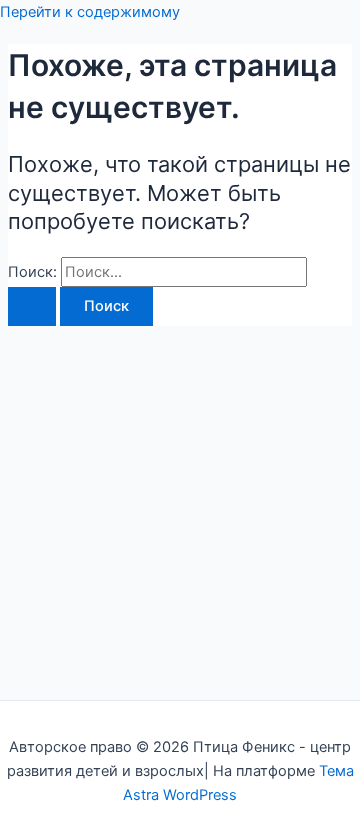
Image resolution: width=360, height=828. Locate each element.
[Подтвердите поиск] (32, 306)
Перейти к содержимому (90, 12)
